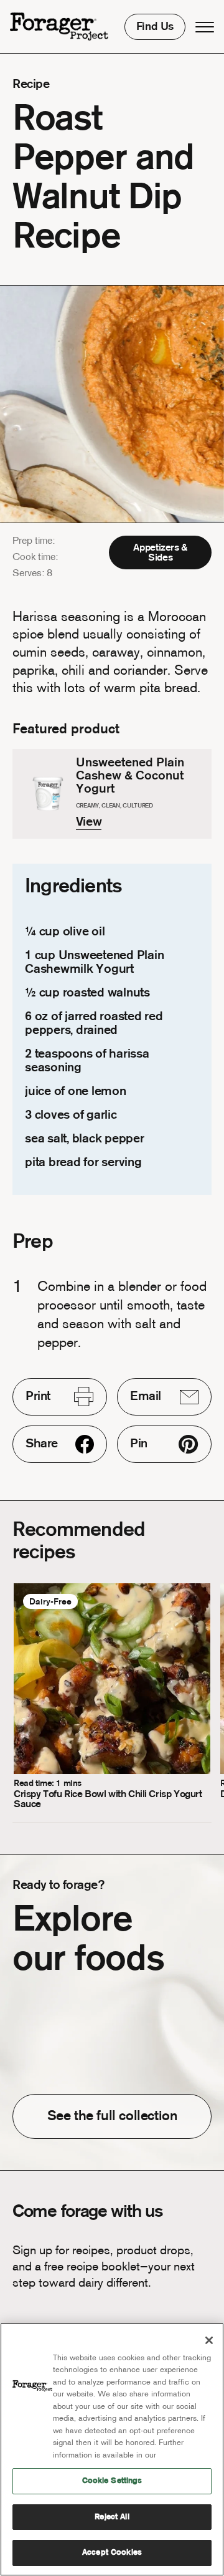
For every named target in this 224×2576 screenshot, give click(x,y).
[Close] (209, 2340)
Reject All (112, 2517)
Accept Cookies (112, 2553)
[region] (112, 2449)
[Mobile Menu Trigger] (205, 27)
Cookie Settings (112, 2481)
